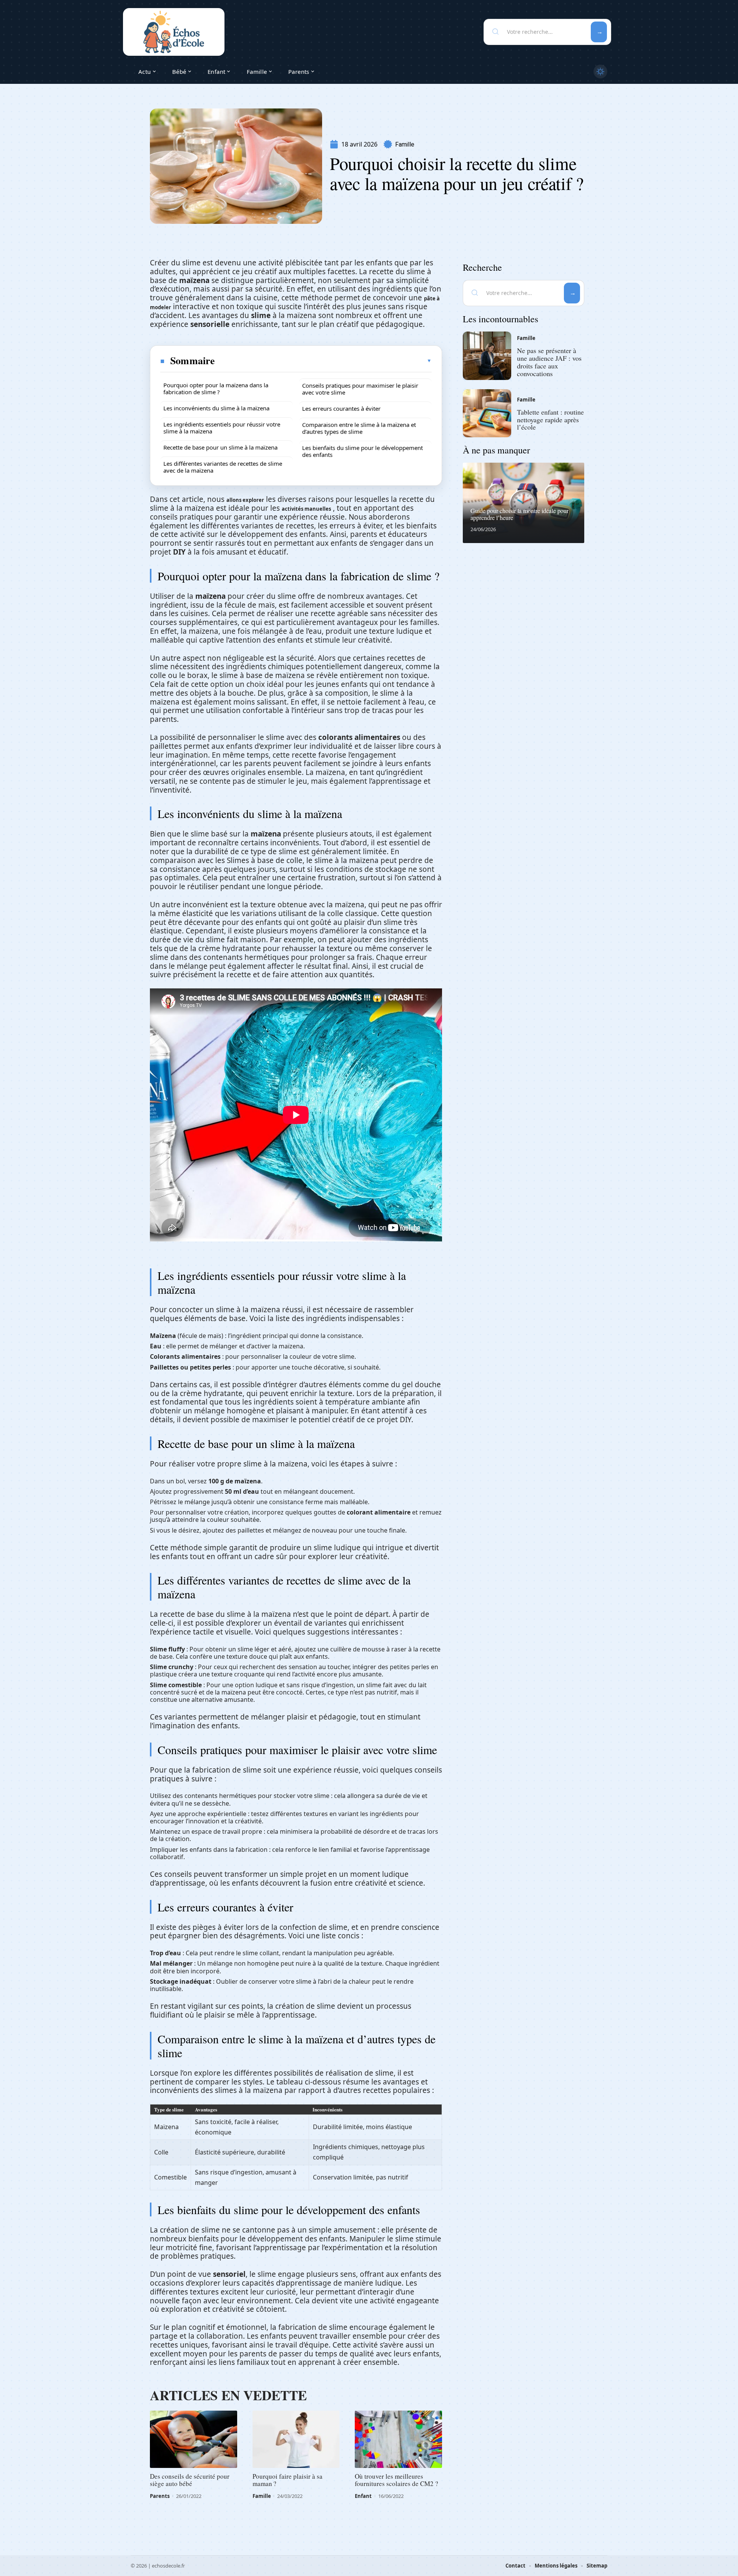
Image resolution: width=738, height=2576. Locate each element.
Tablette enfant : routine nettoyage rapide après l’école (550, 420)
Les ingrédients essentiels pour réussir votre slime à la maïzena (222, 428)
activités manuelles (306, 509)
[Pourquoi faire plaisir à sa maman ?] (296, 2439)
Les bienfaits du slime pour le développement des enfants (362, 451)
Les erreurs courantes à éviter (341, 408)
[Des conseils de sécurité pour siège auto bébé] (194, 2439)
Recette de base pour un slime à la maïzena (220, 447)
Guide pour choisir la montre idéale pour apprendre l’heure (519, 514)
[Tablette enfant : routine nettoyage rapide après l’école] (487, 413)
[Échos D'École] (174, 32)
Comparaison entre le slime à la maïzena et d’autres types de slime (359, 428)
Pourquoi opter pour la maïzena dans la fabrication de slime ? (216, 388)
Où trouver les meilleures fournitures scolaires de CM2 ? (396, 2480)
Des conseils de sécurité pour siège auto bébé (190, 2480)
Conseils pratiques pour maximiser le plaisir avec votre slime (360, 389)
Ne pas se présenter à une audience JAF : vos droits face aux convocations (549, 362)
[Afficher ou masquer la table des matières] (324, 361)
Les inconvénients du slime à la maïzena (216, 408)
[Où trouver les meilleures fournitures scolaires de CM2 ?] (398, 2439)
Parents (160, 2496)
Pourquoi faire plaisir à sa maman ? (288, 2480)
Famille (405, 144)
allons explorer (245, 500)
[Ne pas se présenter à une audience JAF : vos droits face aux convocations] (487, 356)
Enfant (363, 2496)
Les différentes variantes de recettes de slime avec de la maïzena (223, 467)
